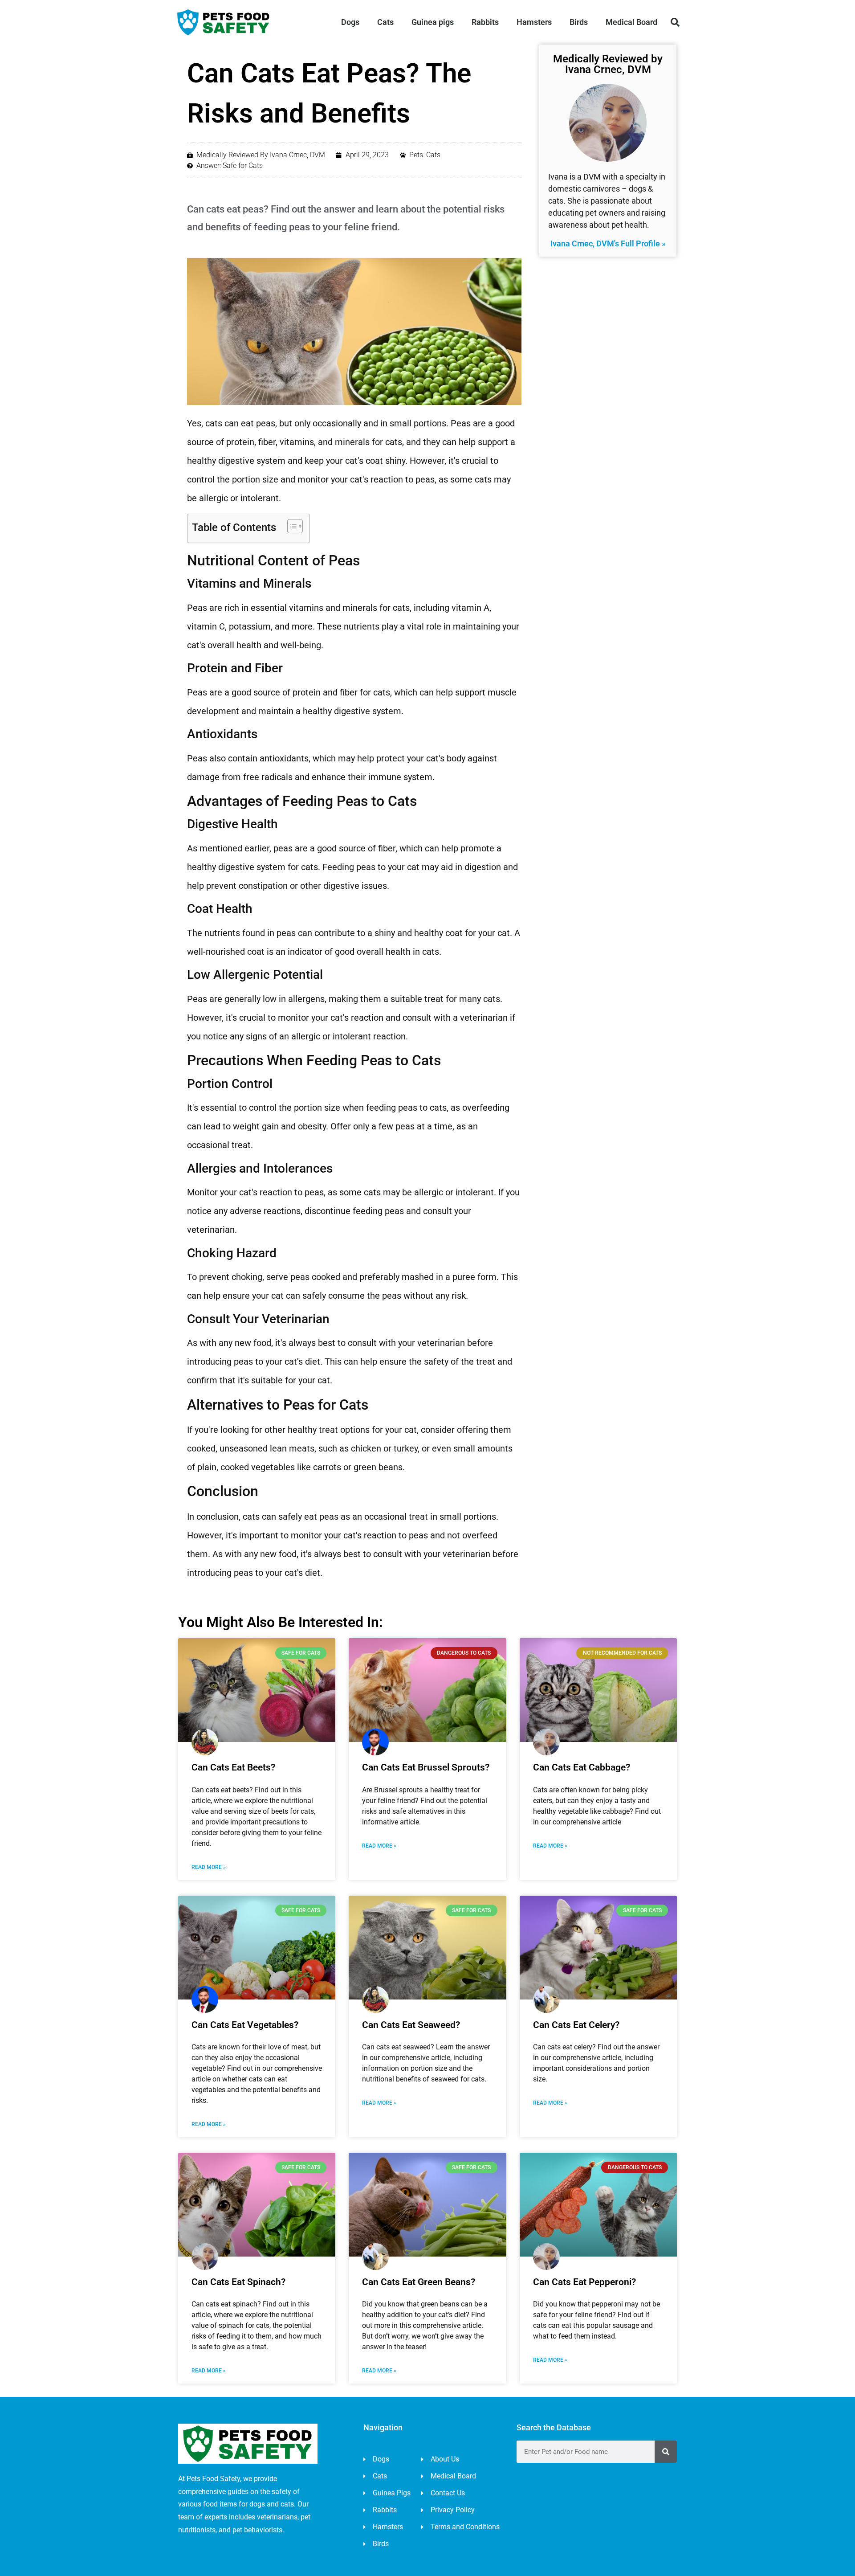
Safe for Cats (243, 166)
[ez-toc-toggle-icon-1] (291, 526)
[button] (675, 22)
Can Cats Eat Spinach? (238, 2282)
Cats (385, 22)
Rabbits (485, 22)
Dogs (350, 22)
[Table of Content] (295, 526)
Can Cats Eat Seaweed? (411, 2025)
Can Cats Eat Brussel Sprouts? (426, 1767)
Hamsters (534, 22)
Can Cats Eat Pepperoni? (584, 2282)
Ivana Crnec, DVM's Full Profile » (608, 243)
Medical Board (631, 22)
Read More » (209, 1867)
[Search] (666, 2452)
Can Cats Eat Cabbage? (582, 1767)
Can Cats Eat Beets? (233, 1767)
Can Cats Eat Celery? (576, 2025)
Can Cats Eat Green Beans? (419, 2282)
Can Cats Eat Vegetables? (245, 2025)
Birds (579, 22)
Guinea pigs (433, 22)
